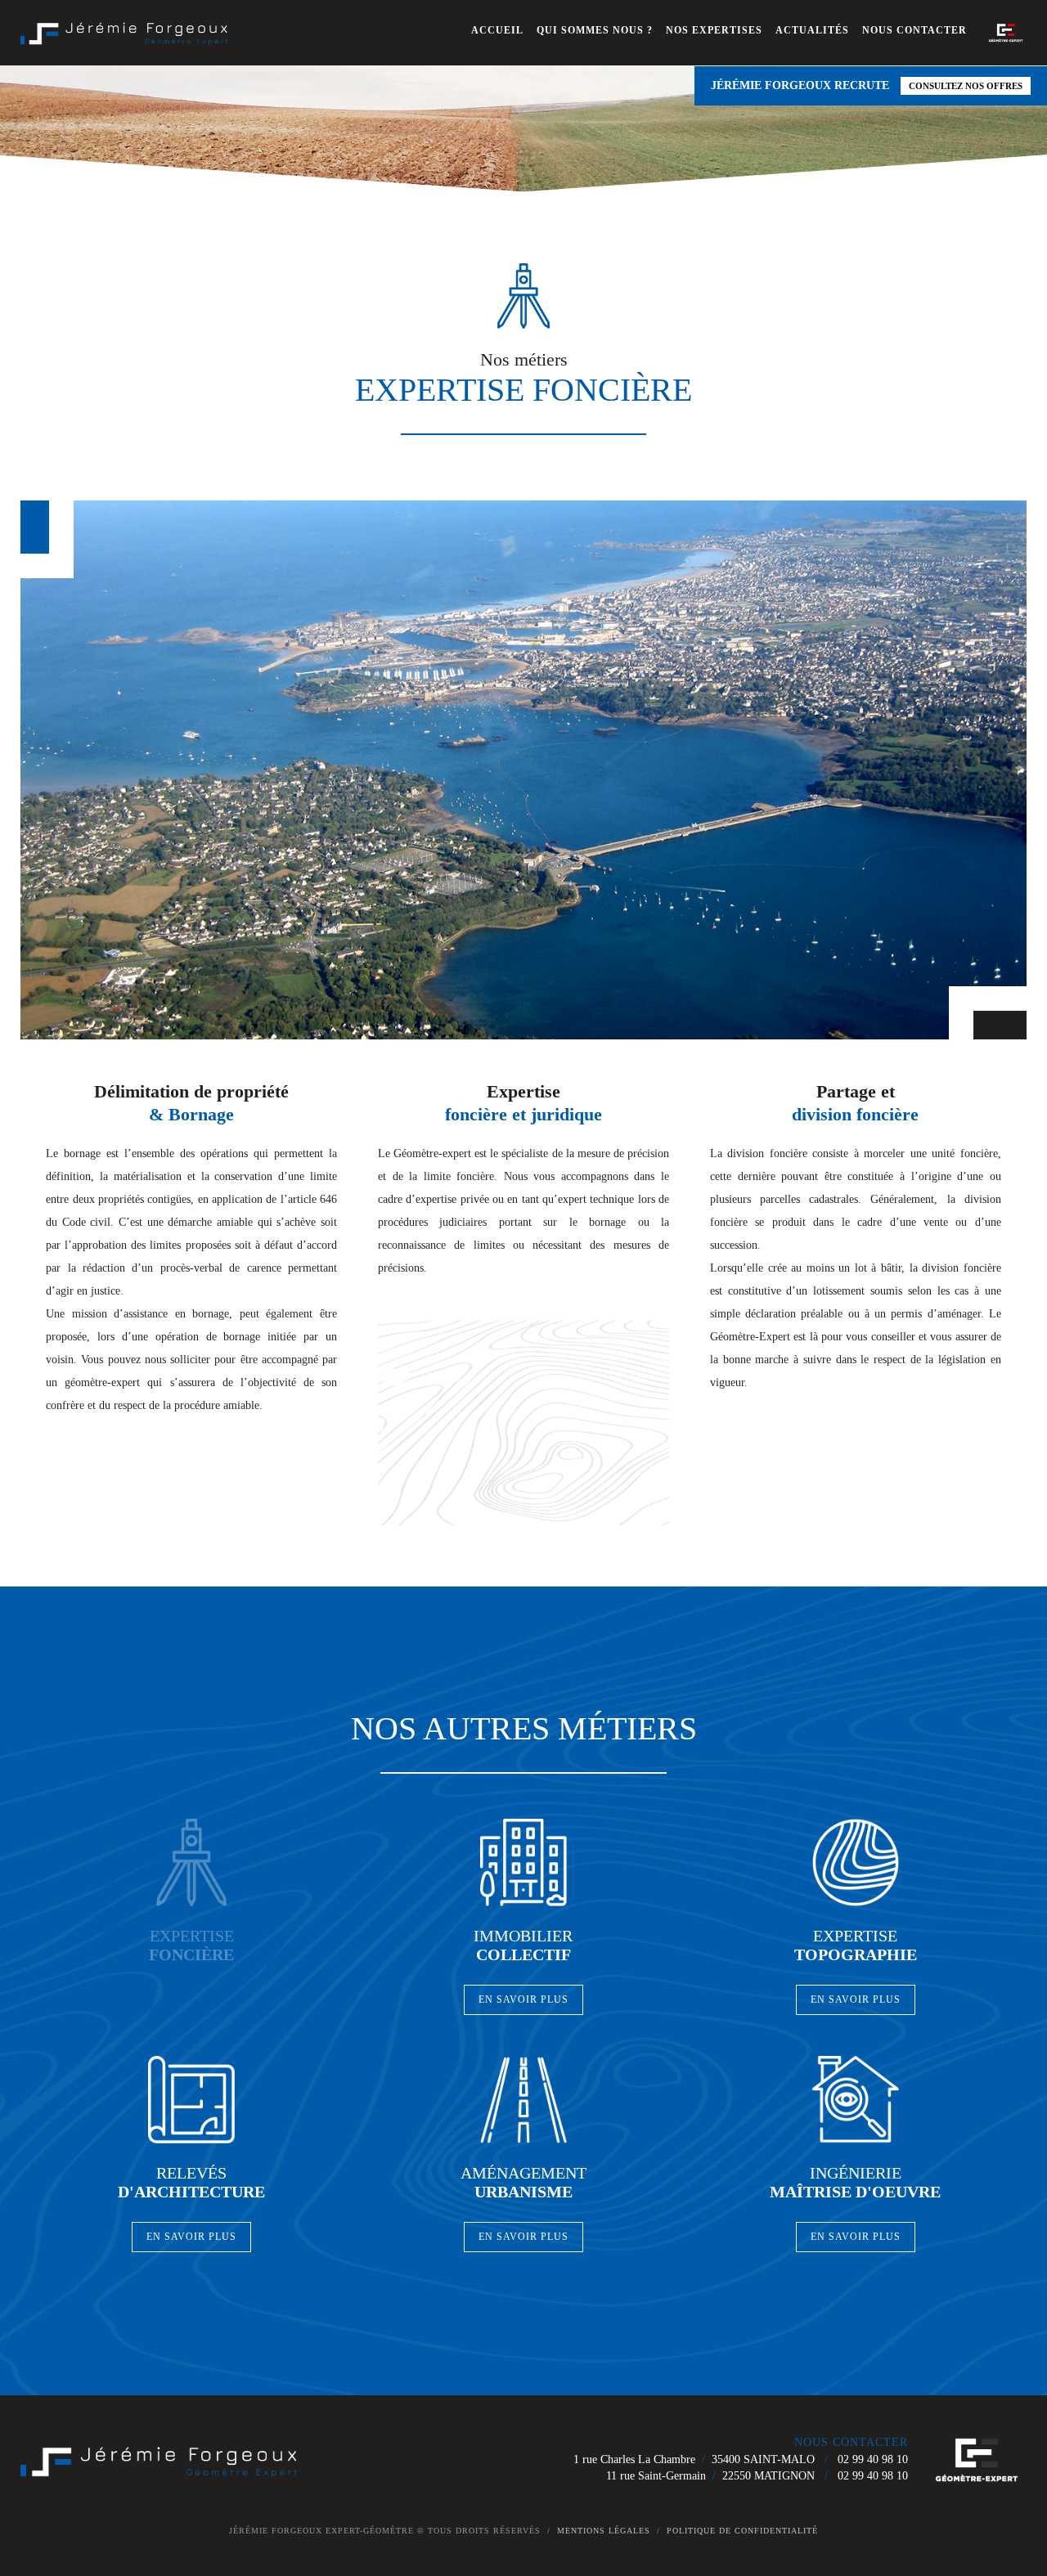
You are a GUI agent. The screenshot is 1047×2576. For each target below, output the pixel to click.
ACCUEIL (497, 30)
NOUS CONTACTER (914, 30)
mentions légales (604, 2531)
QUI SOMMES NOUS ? (595, 30)
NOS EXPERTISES (714, 30)
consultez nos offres (966, 86)
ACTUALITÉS (812, 30)
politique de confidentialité (742, 2531)
